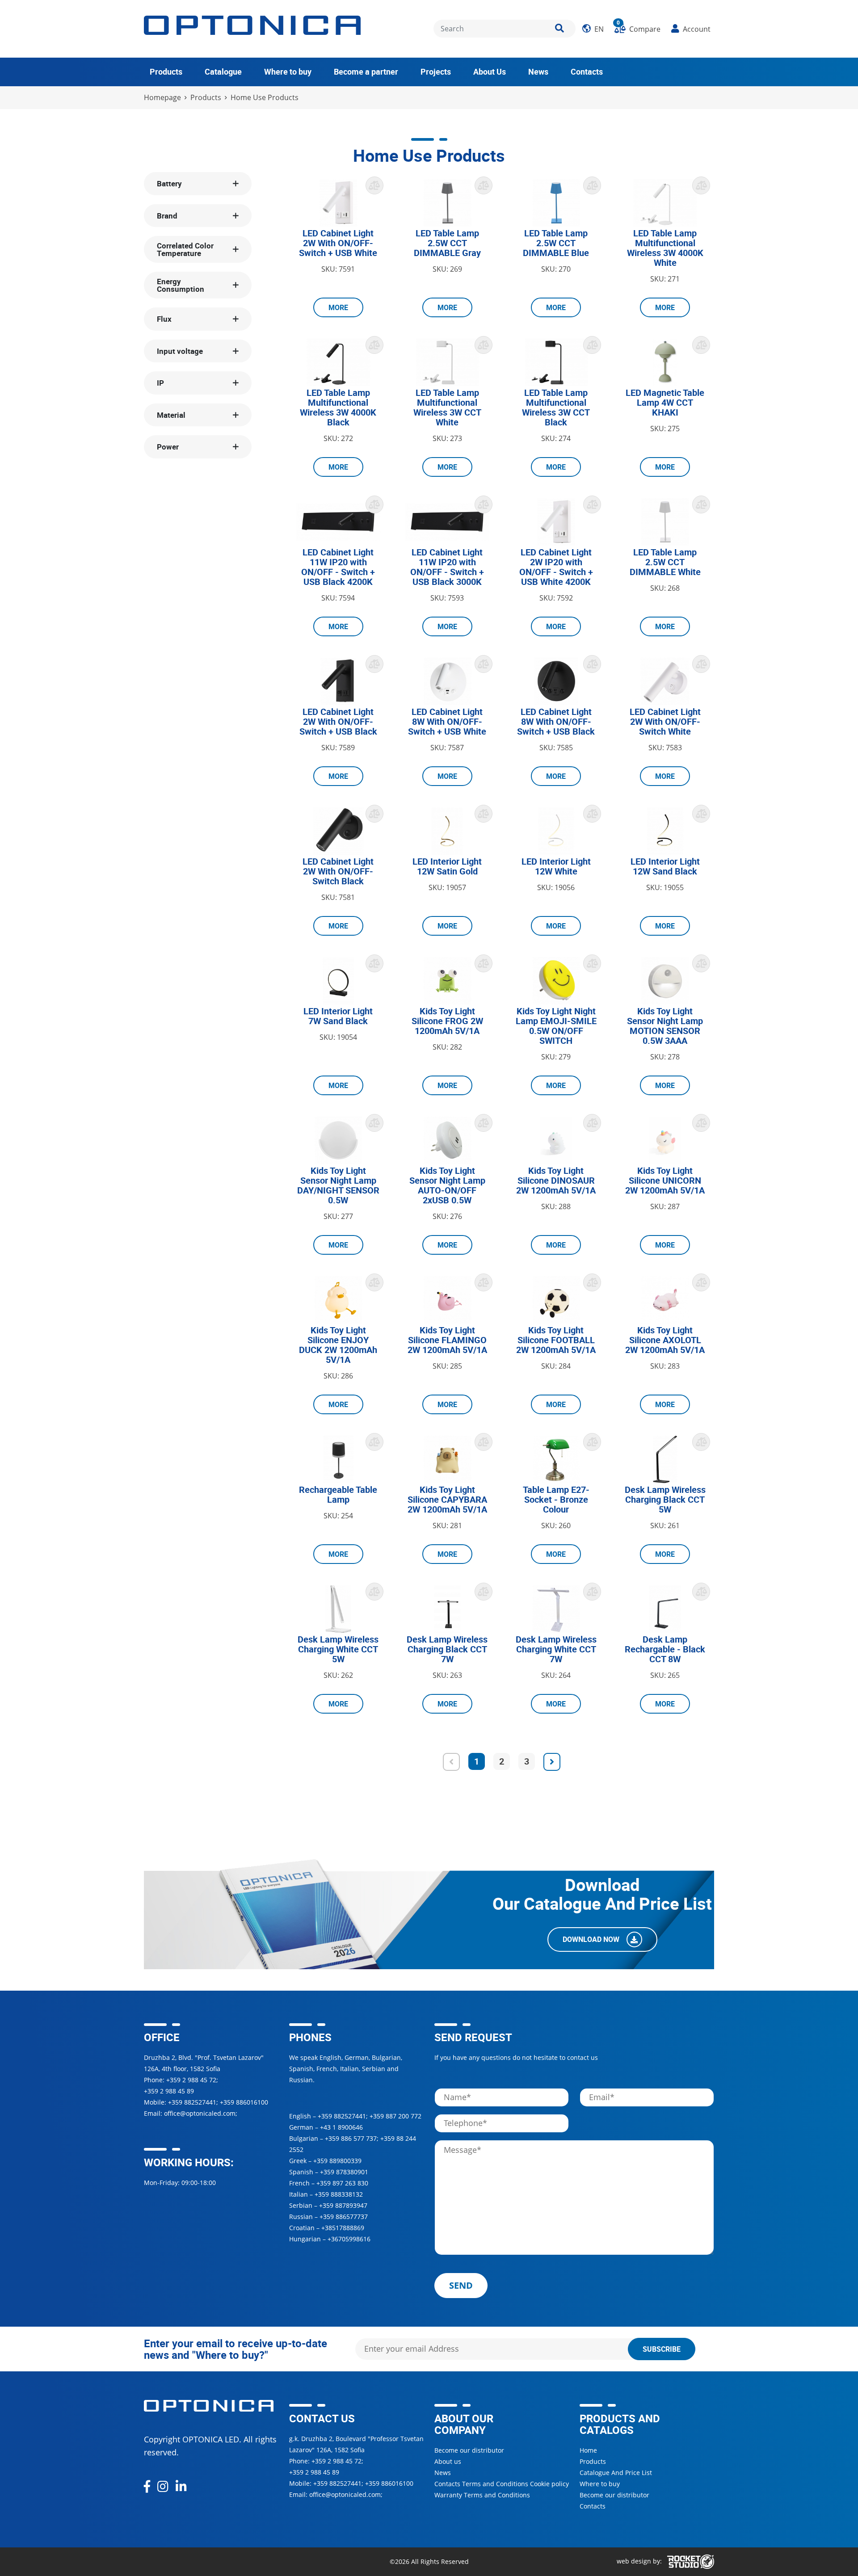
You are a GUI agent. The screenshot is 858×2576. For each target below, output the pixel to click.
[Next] (552, 1762)
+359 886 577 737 (351, 2138)
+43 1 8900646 (341, 2127)
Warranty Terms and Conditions (482, 2495)
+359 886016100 (244, 2102)
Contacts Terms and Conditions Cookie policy (502, 2484)
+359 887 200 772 (395, 2116)
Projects (436, 71)
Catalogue (223, 71)
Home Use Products (265, 98)
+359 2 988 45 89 (169, 2091)
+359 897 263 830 (342, 2183)
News (538, 71)
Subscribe (662, 2349)
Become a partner (366, 71)
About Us (490, 71)
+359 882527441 (192, 2102)
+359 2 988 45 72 (191, 2080)
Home (588, 2450)
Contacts (587, 71)
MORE (338, 307)
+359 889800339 (337, 2161)
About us (448, 2461)
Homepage (162, 98)
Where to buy (288, 71)
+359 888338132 (339, 2194)
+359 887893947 (343, 2205)
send (461, 2285)
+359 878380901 (344, 2172)
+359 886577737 (344, 2217)
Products (166, 71)
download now (592, 1940)
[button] (593, 29)
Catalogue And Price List (616, 2473)
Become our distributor (469, 2450)
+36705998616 (349, 2239)
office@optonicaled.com (200, 2113)
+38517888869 (343, 2228)
